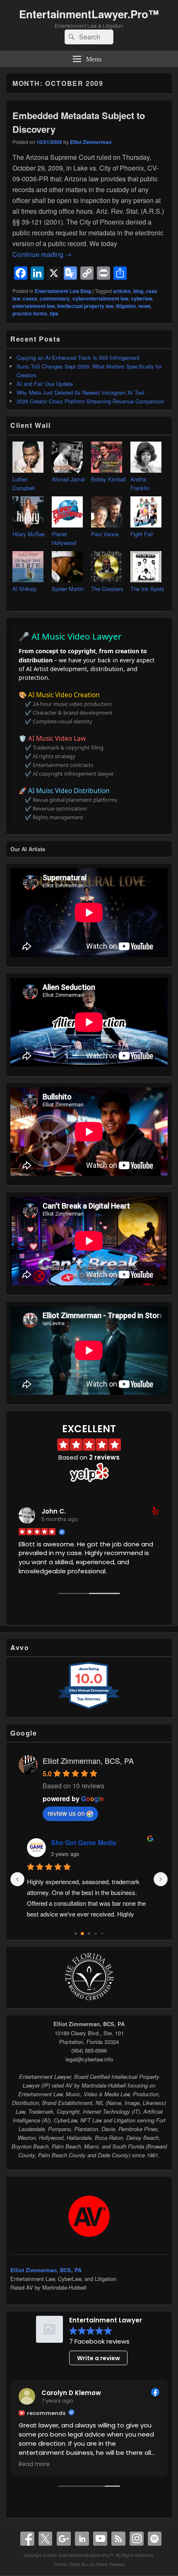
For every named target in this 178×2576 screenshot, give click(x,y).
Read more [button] (34, 2464)
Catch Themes (111, 2564)
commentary (55, 298)
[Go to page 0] (76, 1934)
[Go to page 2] (89, 1934)
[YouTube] (100, 2539)
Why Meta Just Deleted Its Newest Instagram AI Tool (81, 392)
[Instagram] (137, 2539)
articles (122, 291)
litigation (126, 306)
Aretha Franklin (140, 483)
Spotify (155, 2539)
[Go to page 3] (96, 1934)
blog (138, 291)
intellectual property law (85, 306)
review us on (66, 1813)
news (144, 306)
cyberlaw (142, 298)
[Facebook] (27, 2539)
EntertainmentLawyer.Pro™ (89, 14)
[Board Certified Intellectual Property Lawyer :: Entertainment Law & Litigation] (89, 2000)
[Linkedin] (82, 2539)
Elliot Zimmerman (91, 142)
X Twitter (46, 2539)
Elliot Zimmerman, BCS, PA (88, 1760)
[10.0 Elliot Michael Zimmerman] (89, 1709)
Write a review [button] (99, 2358)
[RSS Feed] (118, 2539)
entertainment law (34, 306)
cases (30, 298)
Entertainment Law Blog (63, 291)
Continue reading (42, 254)
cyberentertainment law (100, 298)
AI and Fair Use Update (45, 384)
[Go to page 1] (83, 1934)
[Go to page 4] (102, 1934)
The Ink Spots (147, 589)
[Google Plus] (64, 2539)
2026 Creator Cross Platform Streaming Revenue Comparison (90, 401)
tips (54, 313)
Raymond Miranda (80, 1842)
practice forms (30, 313)
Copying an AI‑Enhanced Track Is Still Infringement (78, 358)
